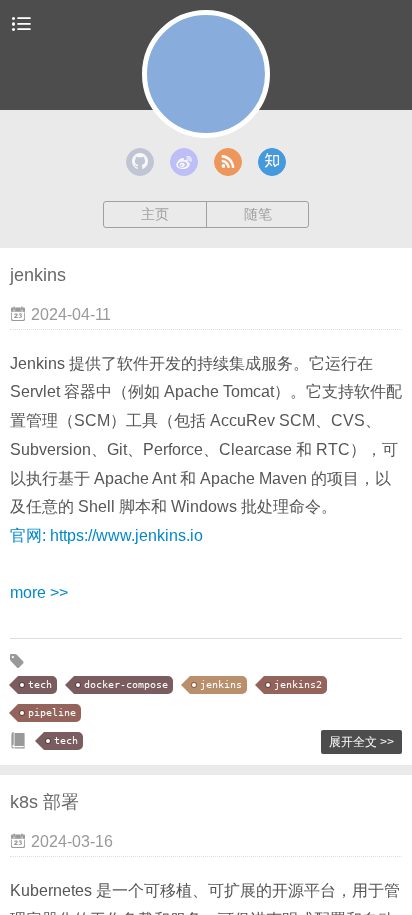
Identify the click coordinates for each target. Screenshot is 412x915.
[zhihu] (272, 162)
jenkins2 (298, 684)
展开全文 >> (361, 742)
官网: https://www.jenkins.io (106, 535)
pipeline (52, 712)
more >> (39, 592)
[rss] (228, 162)
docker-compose (126, 684)
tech (40, 684)
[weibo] (184, 162)
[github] (140, 162)
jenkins (38, 275)
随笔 (258, 214)
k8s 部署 (44, 802)
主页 (155, 214)
